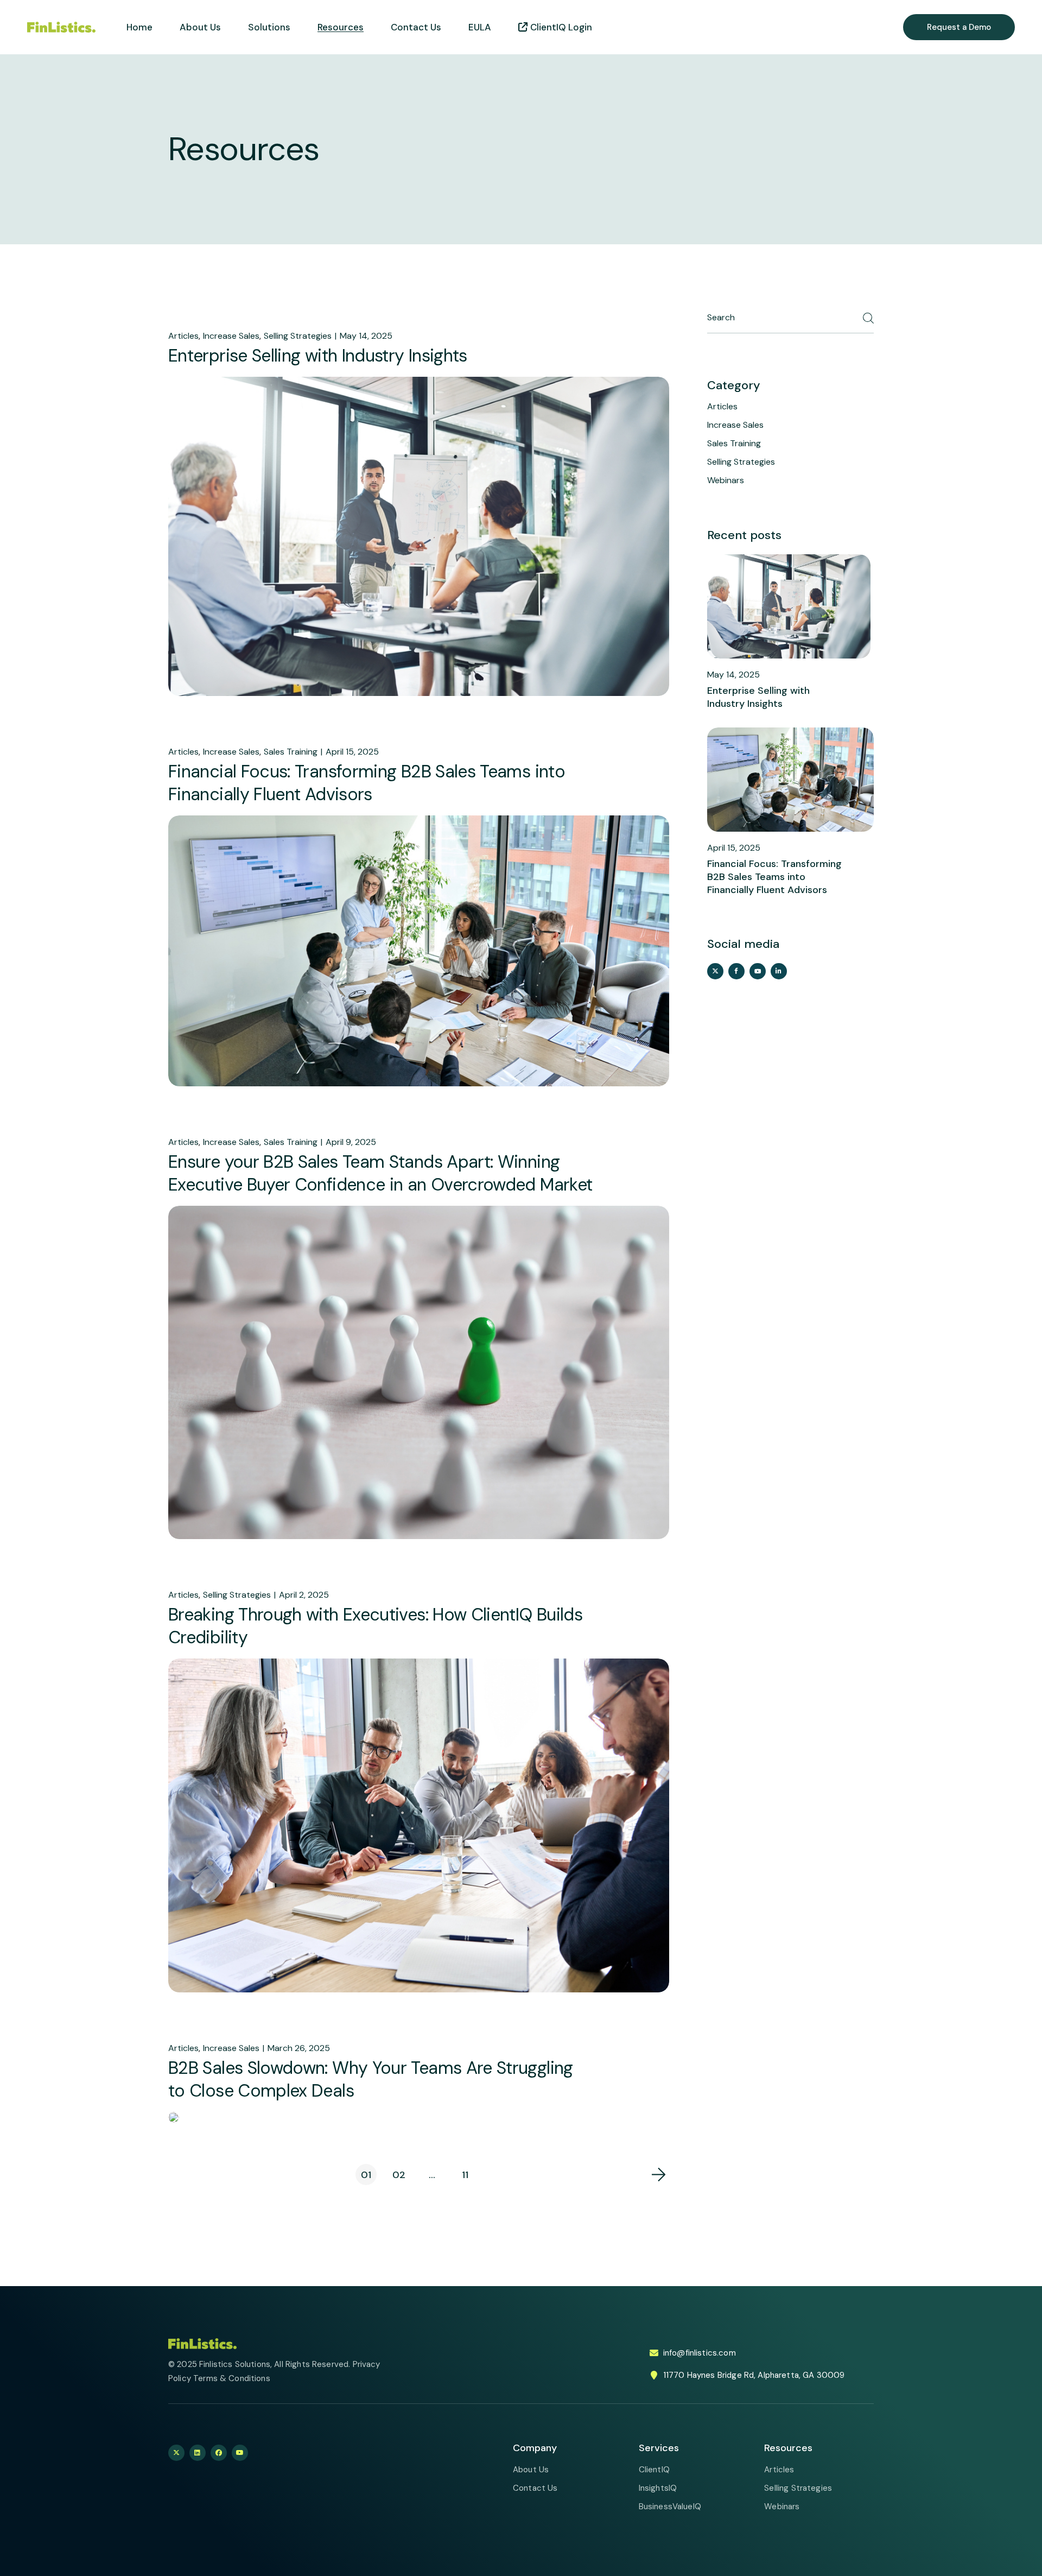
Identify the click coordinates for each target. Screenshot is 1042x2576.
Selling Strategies (298, 336)
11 (465, 2175)
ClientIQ (654, 2470)
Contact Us (535, 2488)
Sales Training (291, 752)
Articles (183, 336)
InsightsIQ (658, 2488)
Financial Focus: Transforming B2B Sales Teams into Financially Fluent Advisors (367, 783)
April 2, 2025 (304, 1595)
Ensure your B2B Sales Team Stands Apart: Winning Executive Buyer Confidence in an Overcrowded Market (380, 1173)
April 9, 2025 (351, 1142)
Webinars (726, 480)
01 (366, 2175)
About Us (531, 2470)
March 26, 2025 (299, 2048)
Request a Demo (959, 27)
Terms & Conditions (232, 2378)
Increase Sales (231, 336)
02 (399, 2175)
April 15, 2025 (352, 752)
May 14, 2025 (366, 336)
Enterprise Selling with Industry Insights (318, 356)
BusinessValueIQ (670, 2507)
